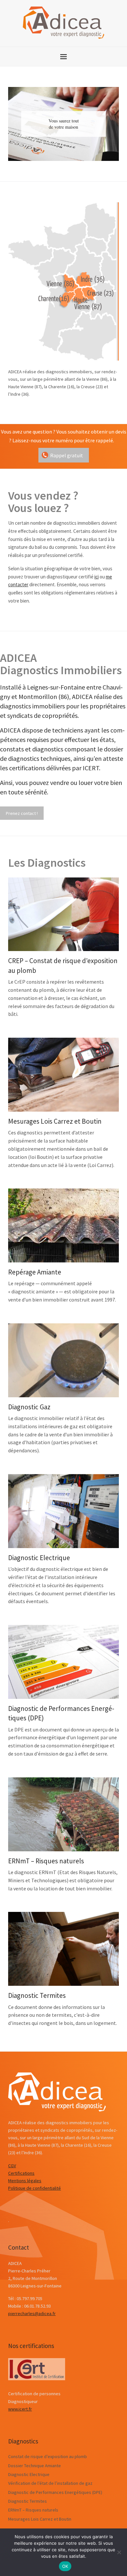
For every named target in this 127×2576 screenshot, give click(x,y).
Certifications (21, 2173)
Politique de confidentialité (35, 2188)
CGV (12, 2166)
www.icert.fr (20, 2409)
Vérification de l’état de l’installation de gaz (50, 2483)
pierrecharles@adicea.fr (32, 2313)
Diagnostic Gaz (29, 1407)
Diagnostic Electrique (39, 1558)
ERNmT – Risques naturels (46, 1861)
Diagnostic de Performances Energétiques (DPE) (55, 2492)
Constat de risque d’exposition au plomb (48, 2456)
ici (97, 577)
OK (65, 2566)
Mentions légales (25, 2181)
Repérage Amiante (35, 1272)
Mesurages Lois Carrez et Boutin (55, 1121)
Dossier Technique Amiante (35, 2466)
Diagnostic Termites (37, 1995)
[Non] (119, 2552)
